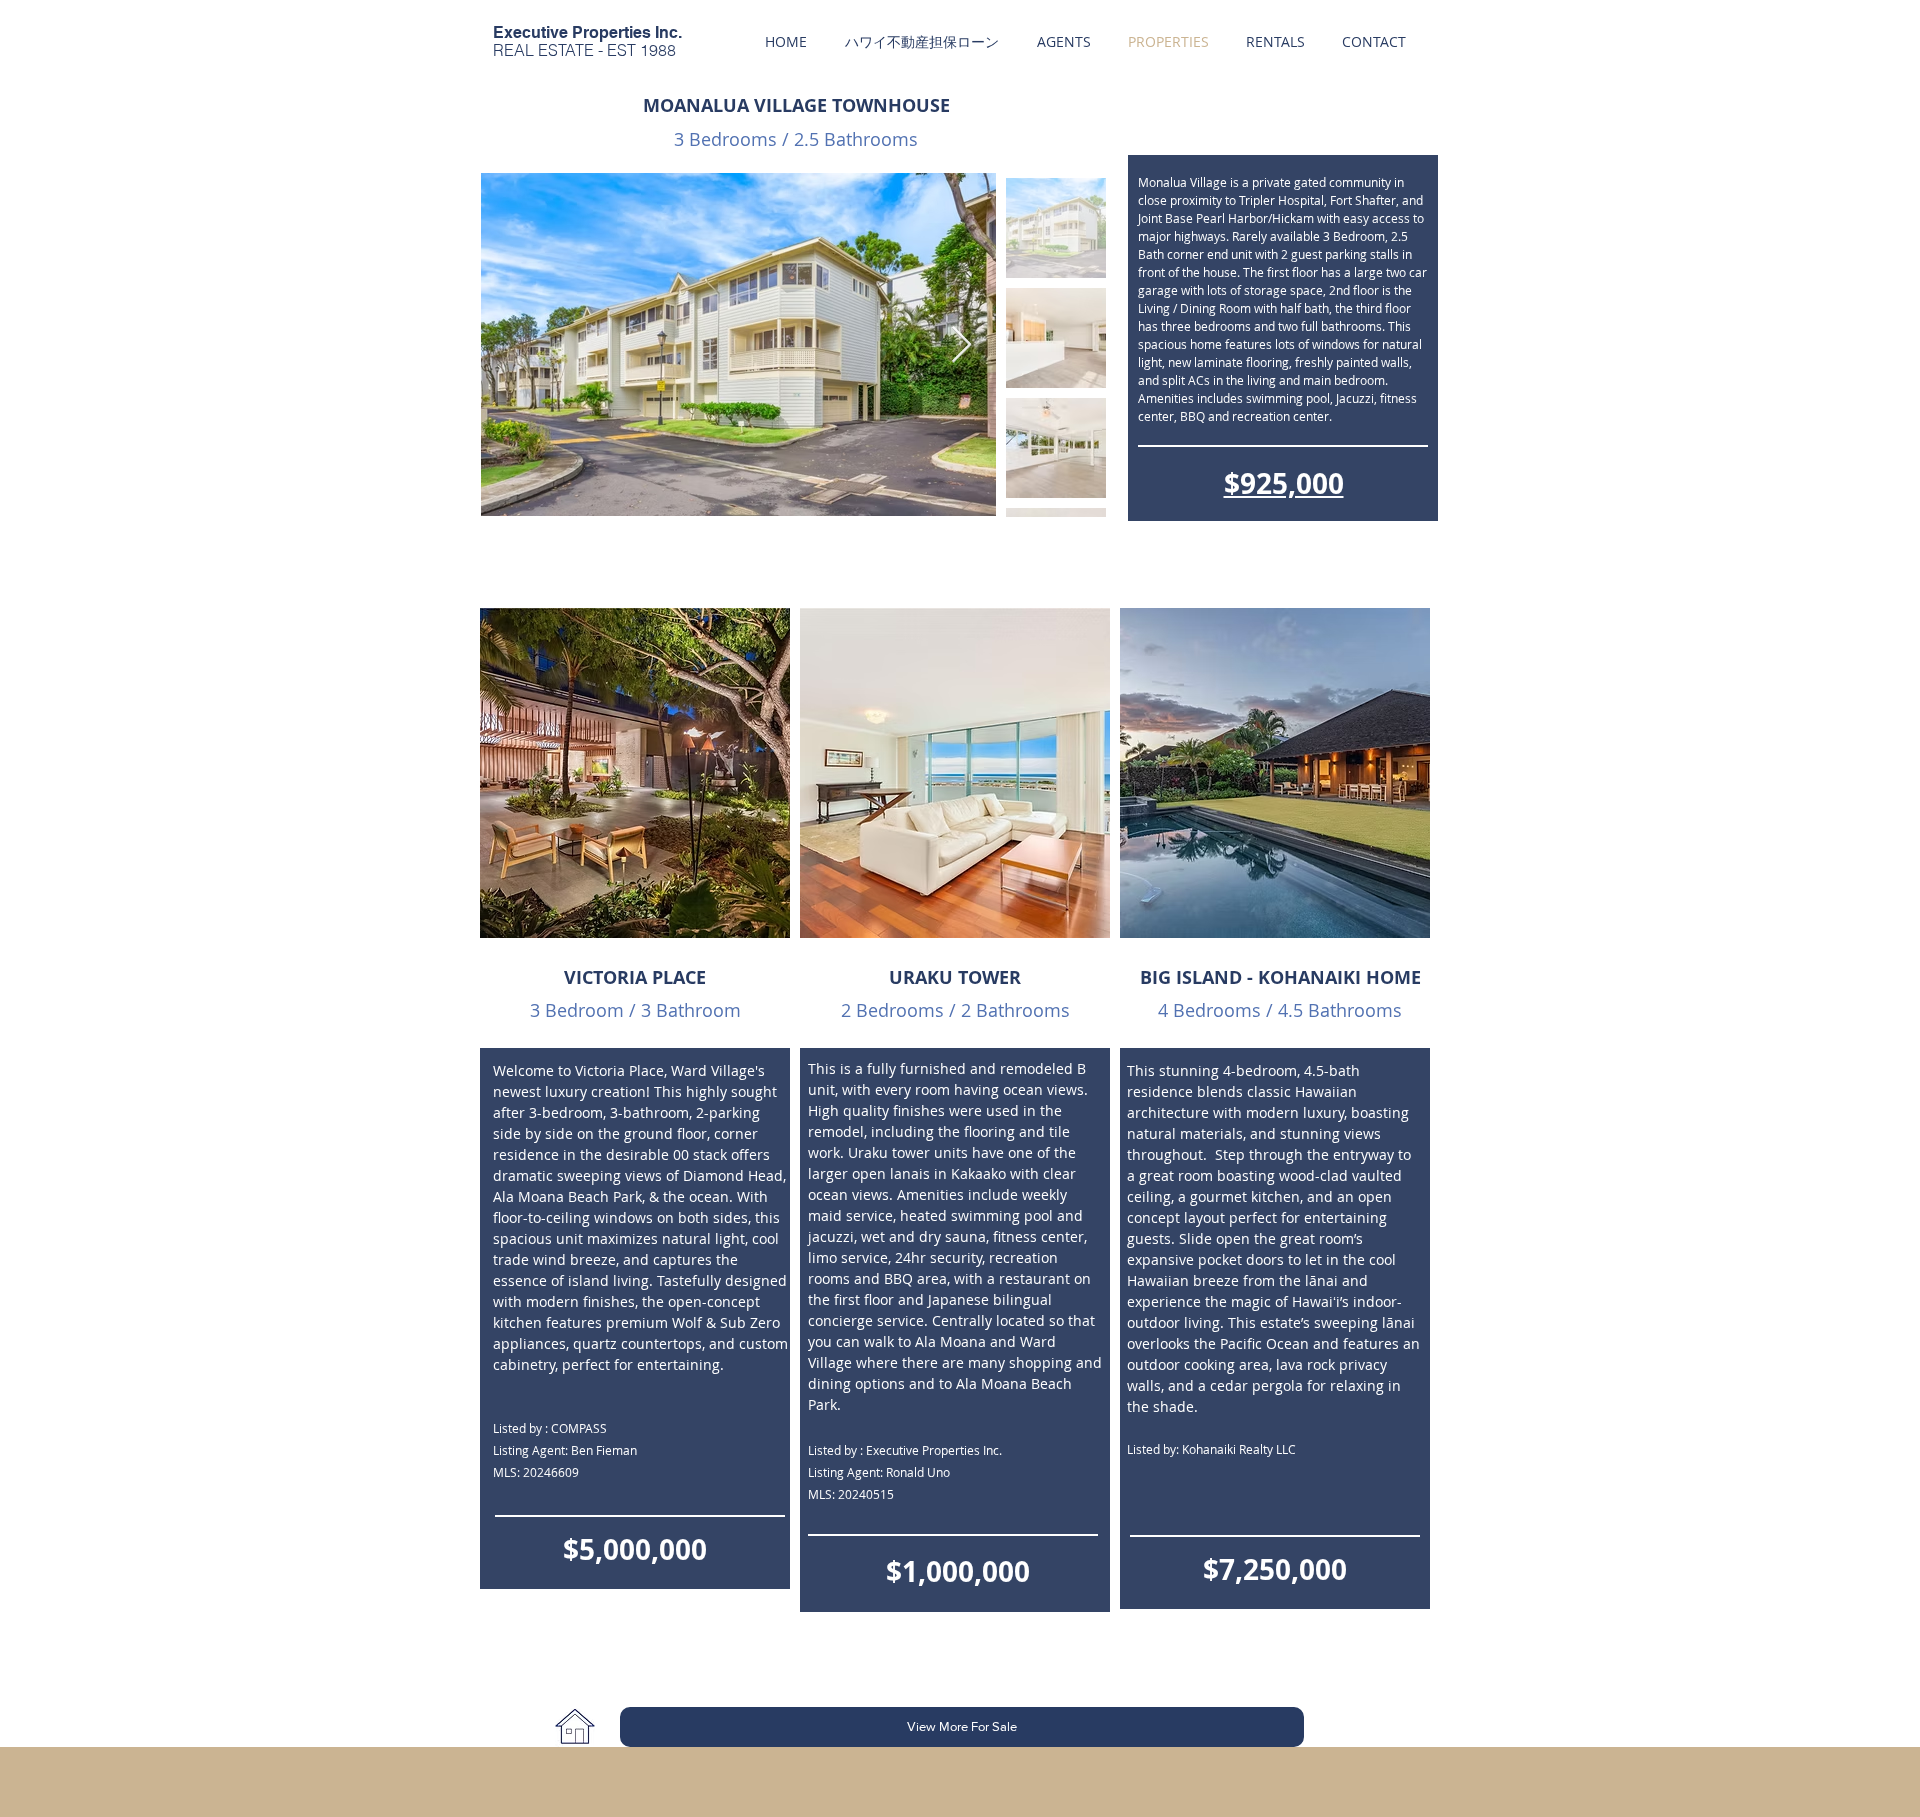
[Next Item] (961, 345)
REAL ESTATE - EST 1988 (584, 50)
